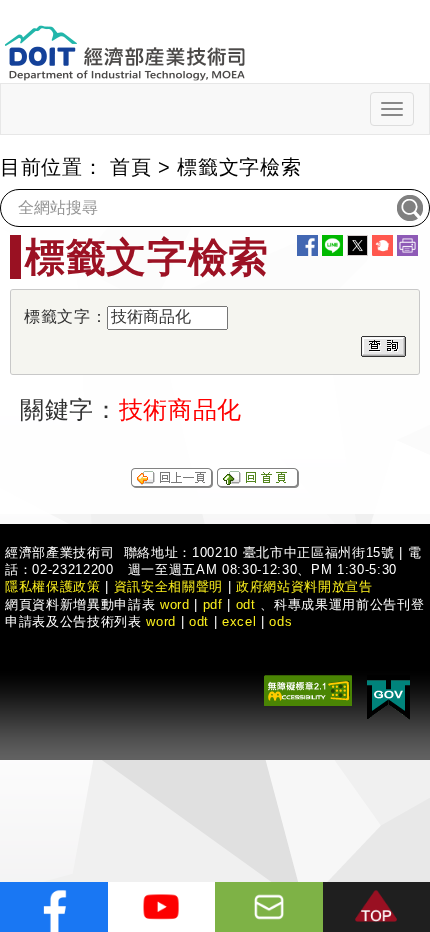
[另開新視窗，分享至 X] (357, 245)
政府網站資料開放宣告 (304, 586)
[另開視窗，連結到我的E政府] (388, 696)
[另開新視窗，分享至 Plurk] (382, 245)
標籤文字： (65, 316)
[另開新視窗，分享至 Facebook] (307, 245)
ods (280, 621)
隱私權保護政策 (53, 586)
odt (246, 604)
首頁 (130, 167)
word (161, 621)
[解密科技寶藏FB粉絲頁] (54, 907)
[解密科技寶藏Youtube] (162, 907)
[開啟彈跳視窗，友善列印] (407, 245)
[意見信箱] (269, 907)
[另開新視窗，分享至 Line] (332, 245)
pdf (213, 604)
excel (239, 621)
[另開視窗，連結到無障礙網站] (308, 689)
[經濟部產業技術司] (124, 40)
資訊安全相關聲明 (168, 586)
